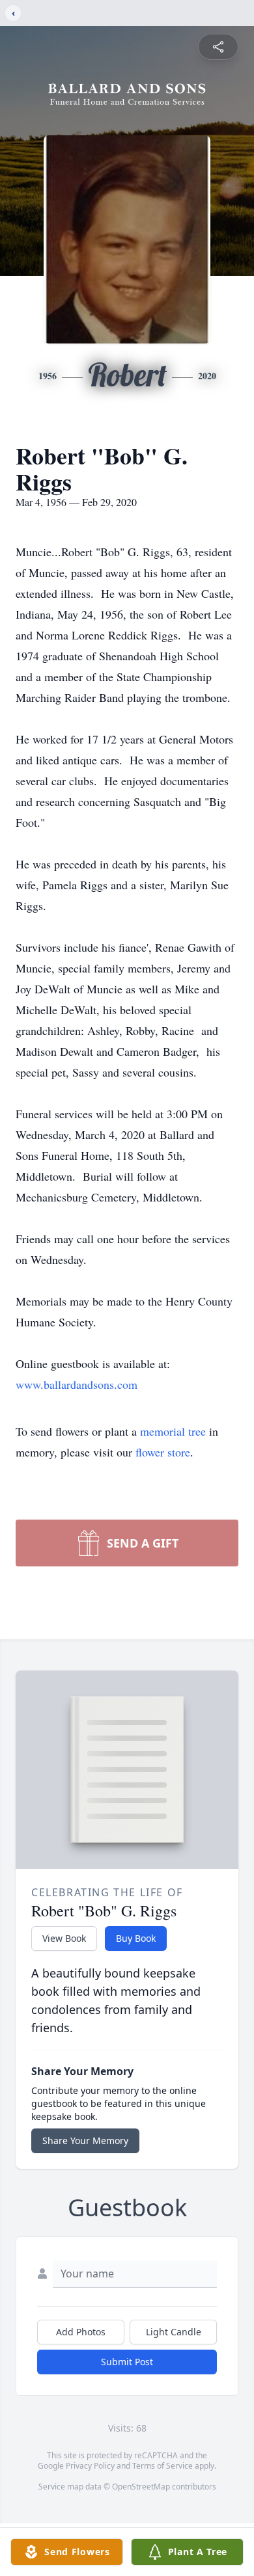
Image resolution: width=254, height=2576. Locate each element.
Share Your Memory (85, 2140)
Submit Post (127, 2362)
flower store (163, 1452)
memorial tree (173, 1431)
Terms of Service (162, 2466)
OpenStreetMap (141, 2487)
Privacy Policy (90, 2466)
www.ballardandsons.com (77, 1384)
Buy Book (136, 1938)
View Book (64, 1938)
